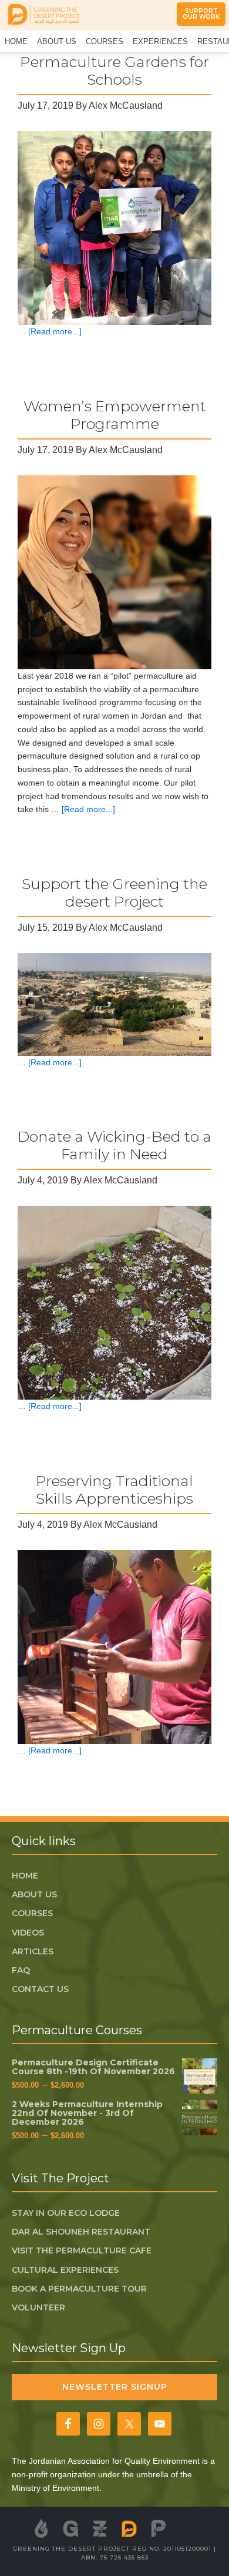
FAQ (21, 1970)
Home (25, 1876)
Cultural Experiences (65, 2270)
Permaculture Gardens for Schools (114, 71)
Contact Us (40, 1989)
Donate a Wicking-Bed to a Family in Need (114, 1145)
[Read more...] (55, 331)
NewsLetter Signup (115, 2387)
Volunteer (38, 2307)
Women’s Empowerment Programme (115, 415)
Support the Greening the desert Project (114, 893)
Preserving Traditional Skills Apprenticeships (114, 1490)
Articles (33, 1951)
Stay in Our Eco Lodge (66, 2213)
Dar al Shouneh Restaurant (81, 2232)
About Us (34, 1894)
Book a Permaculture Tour (79, 2289)
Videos (28, 1933)
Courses (32, 1913)
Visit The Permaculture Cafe (82, 2250)
